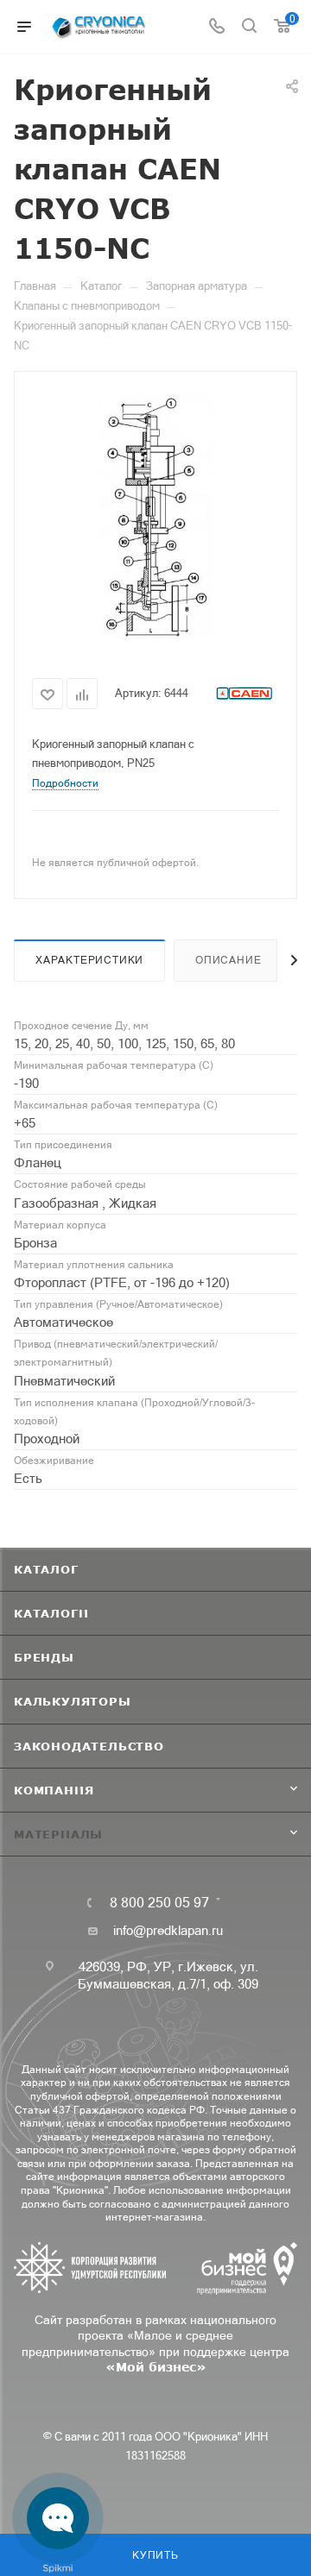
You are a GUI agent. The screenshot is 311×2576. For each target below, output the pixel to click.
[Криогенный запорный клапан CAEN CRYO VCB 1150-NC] (155, 518)
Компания (54, 1790)
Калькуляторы (73, 1701)
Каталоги (51, 1613)
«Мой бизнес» (156, 2367)
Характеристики (89, 960)
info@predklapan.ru (168, 1930)
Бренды (44, 1657)
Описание (228, 960)
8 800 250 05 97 (159, 1902)
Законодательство (89, 1746)
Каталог (46, 1569)
